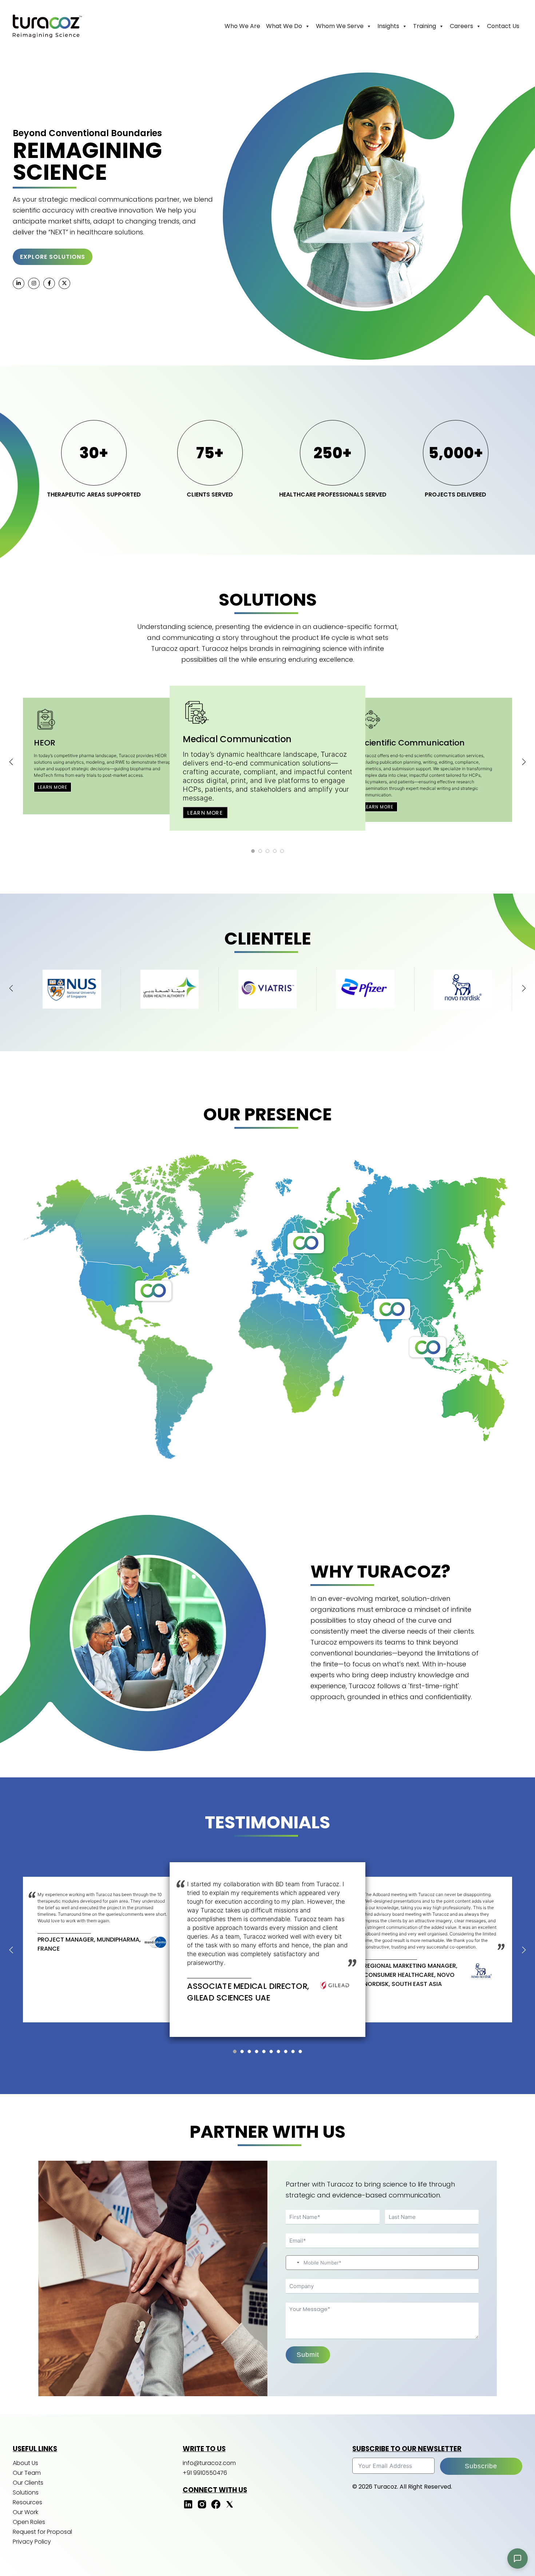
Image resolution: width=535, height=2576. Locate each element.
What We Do (284, 26)
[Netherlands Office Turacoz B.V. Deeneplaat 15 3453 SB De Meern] (306, 1243)
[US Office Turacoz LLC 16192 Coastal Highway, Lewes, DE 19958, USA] (153, 1291)
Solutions (26, 2492)
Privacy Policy (32, 2542)
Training (425, 26)
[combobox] (294, 2263)
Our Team (27, 2473)
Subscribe (481, 2466)
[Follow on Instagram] (202, 2508)
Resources (27, 2502)
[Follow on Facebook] (216, 2508)
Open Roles (29, 2522)
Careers (461, 26)
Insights (388, 26)
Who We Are (242, 26)
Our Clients (28, 2483)
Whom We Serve (340, 26)
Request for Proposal (42, 2532)
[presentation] (11, 762)
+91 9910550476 (205, 2473)
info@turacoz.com (209, 2463)
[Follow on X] (230, 2508)
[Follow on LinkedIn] (188, 2508)
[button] (253, 851)
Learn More (53, 787)
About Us (25, 2463)
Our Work (25, 2512)
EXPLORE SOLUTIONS (53, 257)
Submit (308, 2355)
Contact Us (503, 26)
